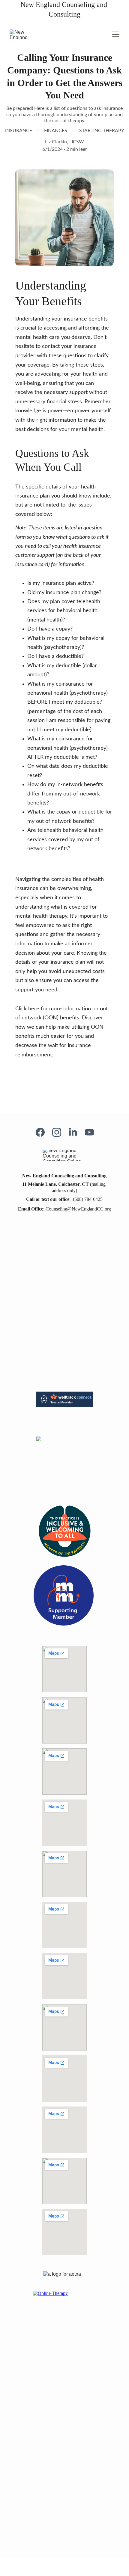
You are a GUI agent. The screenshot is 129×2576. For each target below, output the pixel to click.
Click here (27, 1009)
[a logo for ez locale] (64, 2528)
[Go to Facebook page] (43, 1132)
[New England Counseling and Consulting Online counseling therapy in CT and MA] (65, 1155)
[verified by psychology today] (64, 2427)
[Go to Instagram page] (60, 1132)
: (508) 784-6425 (86, 1199)
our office (59, 1199)
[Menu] (116, 34)
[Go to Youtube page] (89, 1132)
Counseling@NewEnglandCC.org (78, 1209)
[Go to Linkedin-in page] (76, 1132)
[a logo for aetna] (64, 2276)
